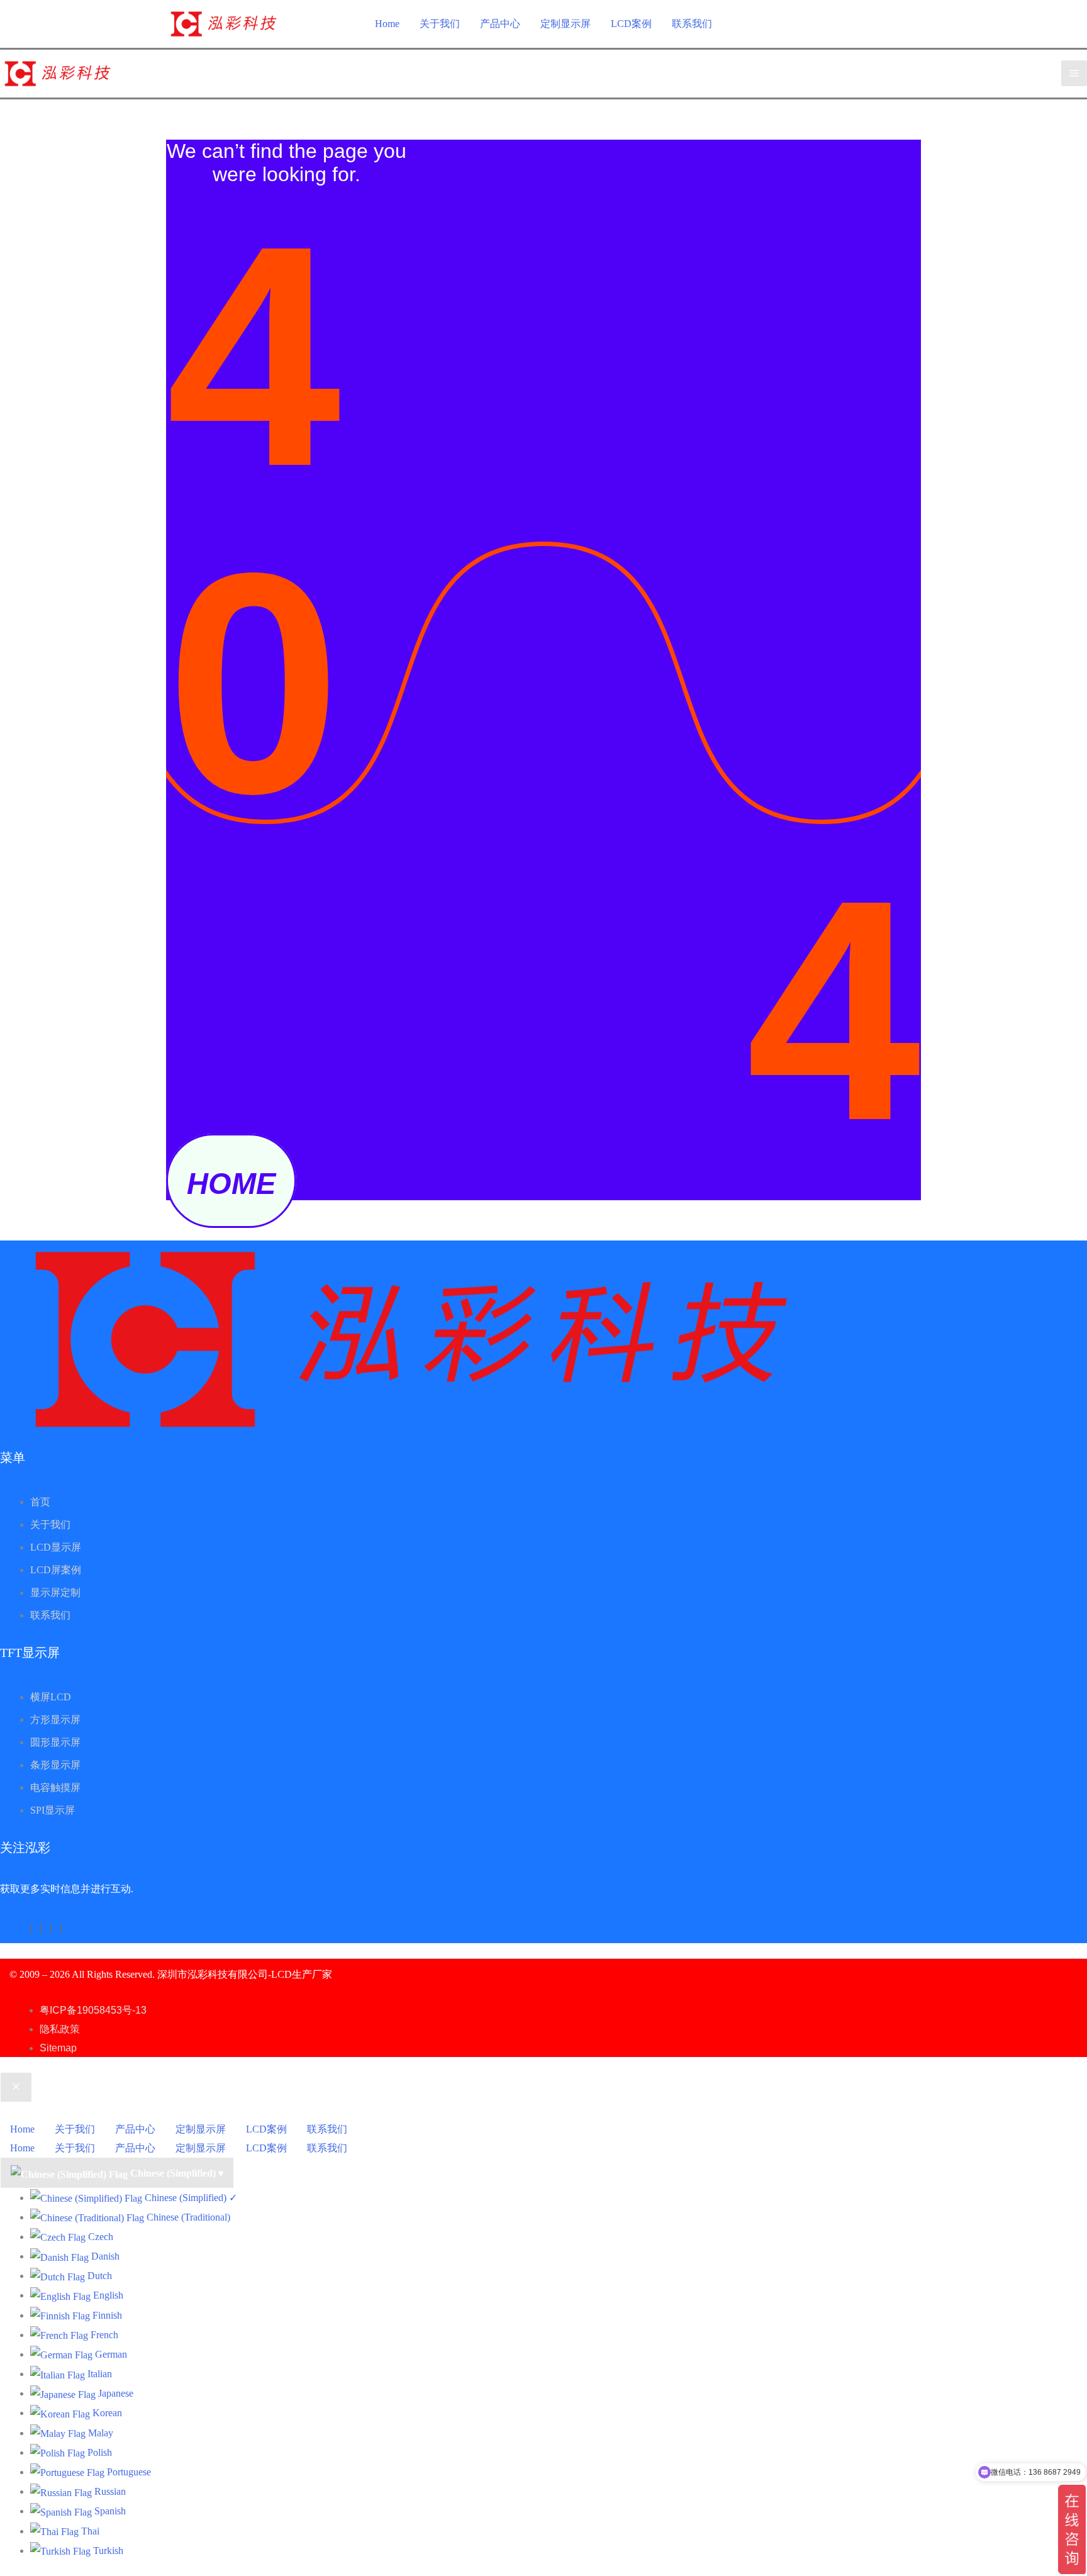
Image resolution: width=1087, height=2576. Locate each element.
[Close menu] (16, 2087)
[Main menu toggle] (1074, 73)
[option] (559, 2198)
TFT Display (360, 1974)
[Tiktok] (41, 1929)
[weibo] (61, 1929)
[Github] (51, 1929)
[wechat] (31, 1929)
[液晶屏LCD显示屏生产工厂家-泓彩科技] (224, 23)
